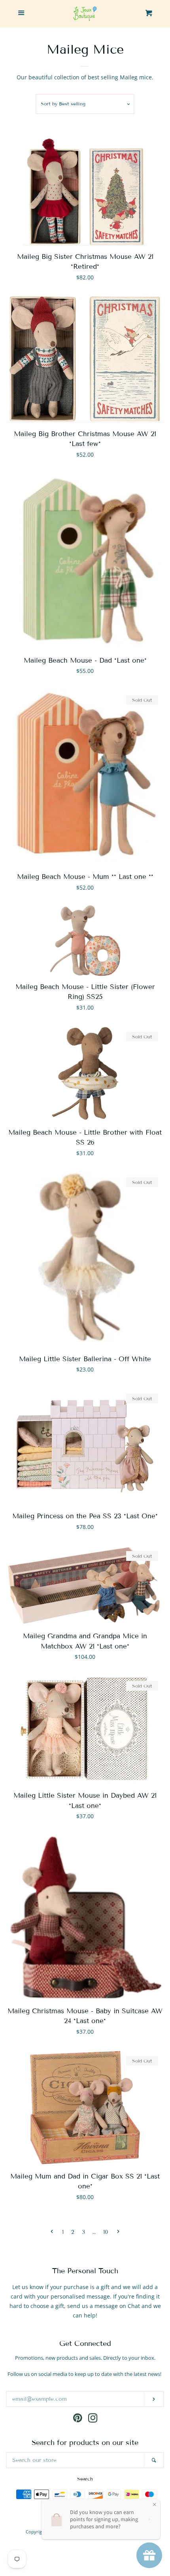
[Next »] (118, 2232)
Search (85, 2479)
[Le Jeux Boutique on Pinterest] (78, 2420)
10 (106, 2232)
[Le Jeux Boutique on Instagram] (93, 2420)
